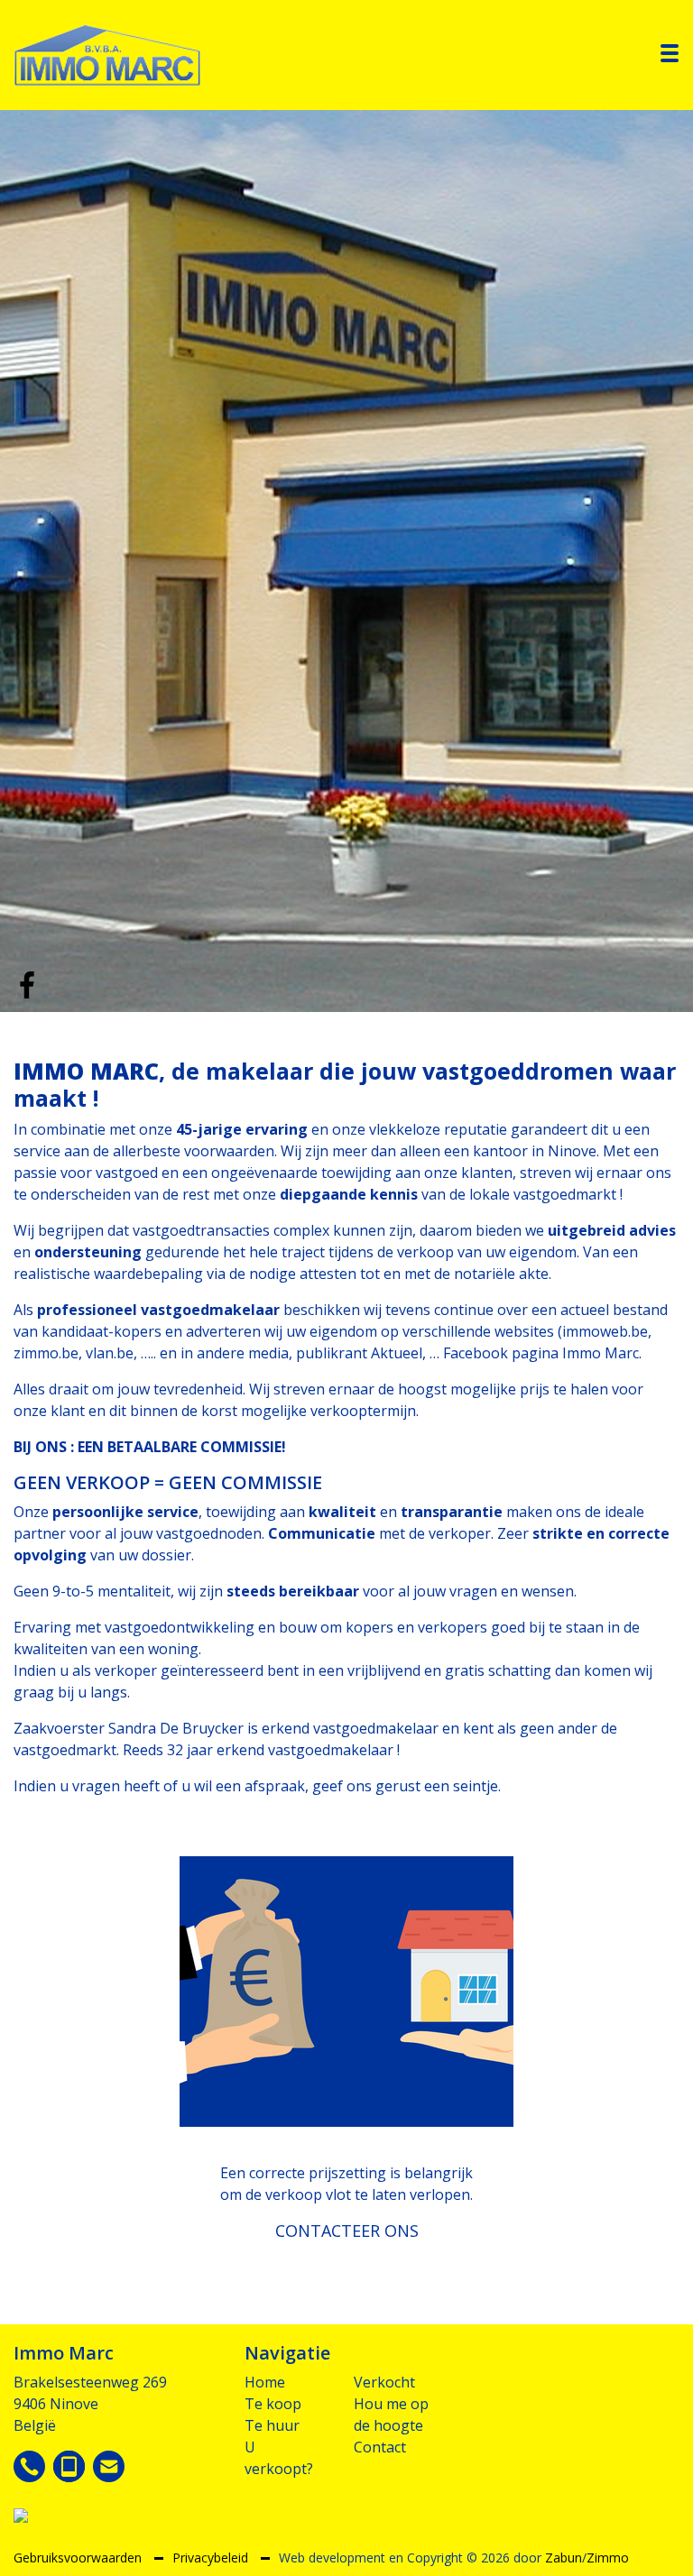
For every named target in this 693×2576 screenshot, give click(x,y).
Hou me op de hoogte (391, 2415)
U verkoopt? (279, 2458)
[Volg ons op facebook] (27, 983)
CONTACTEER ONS (347, 2231)
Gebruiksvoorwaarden (79, 2558)
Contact (380, 2447)
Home (265, 2382)
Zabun (564, 2558)
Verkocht (384, 2382)
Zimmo (608, 2558)
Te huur (272, 2425)
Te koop (273, 2404)
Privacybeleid (212, 2558)
